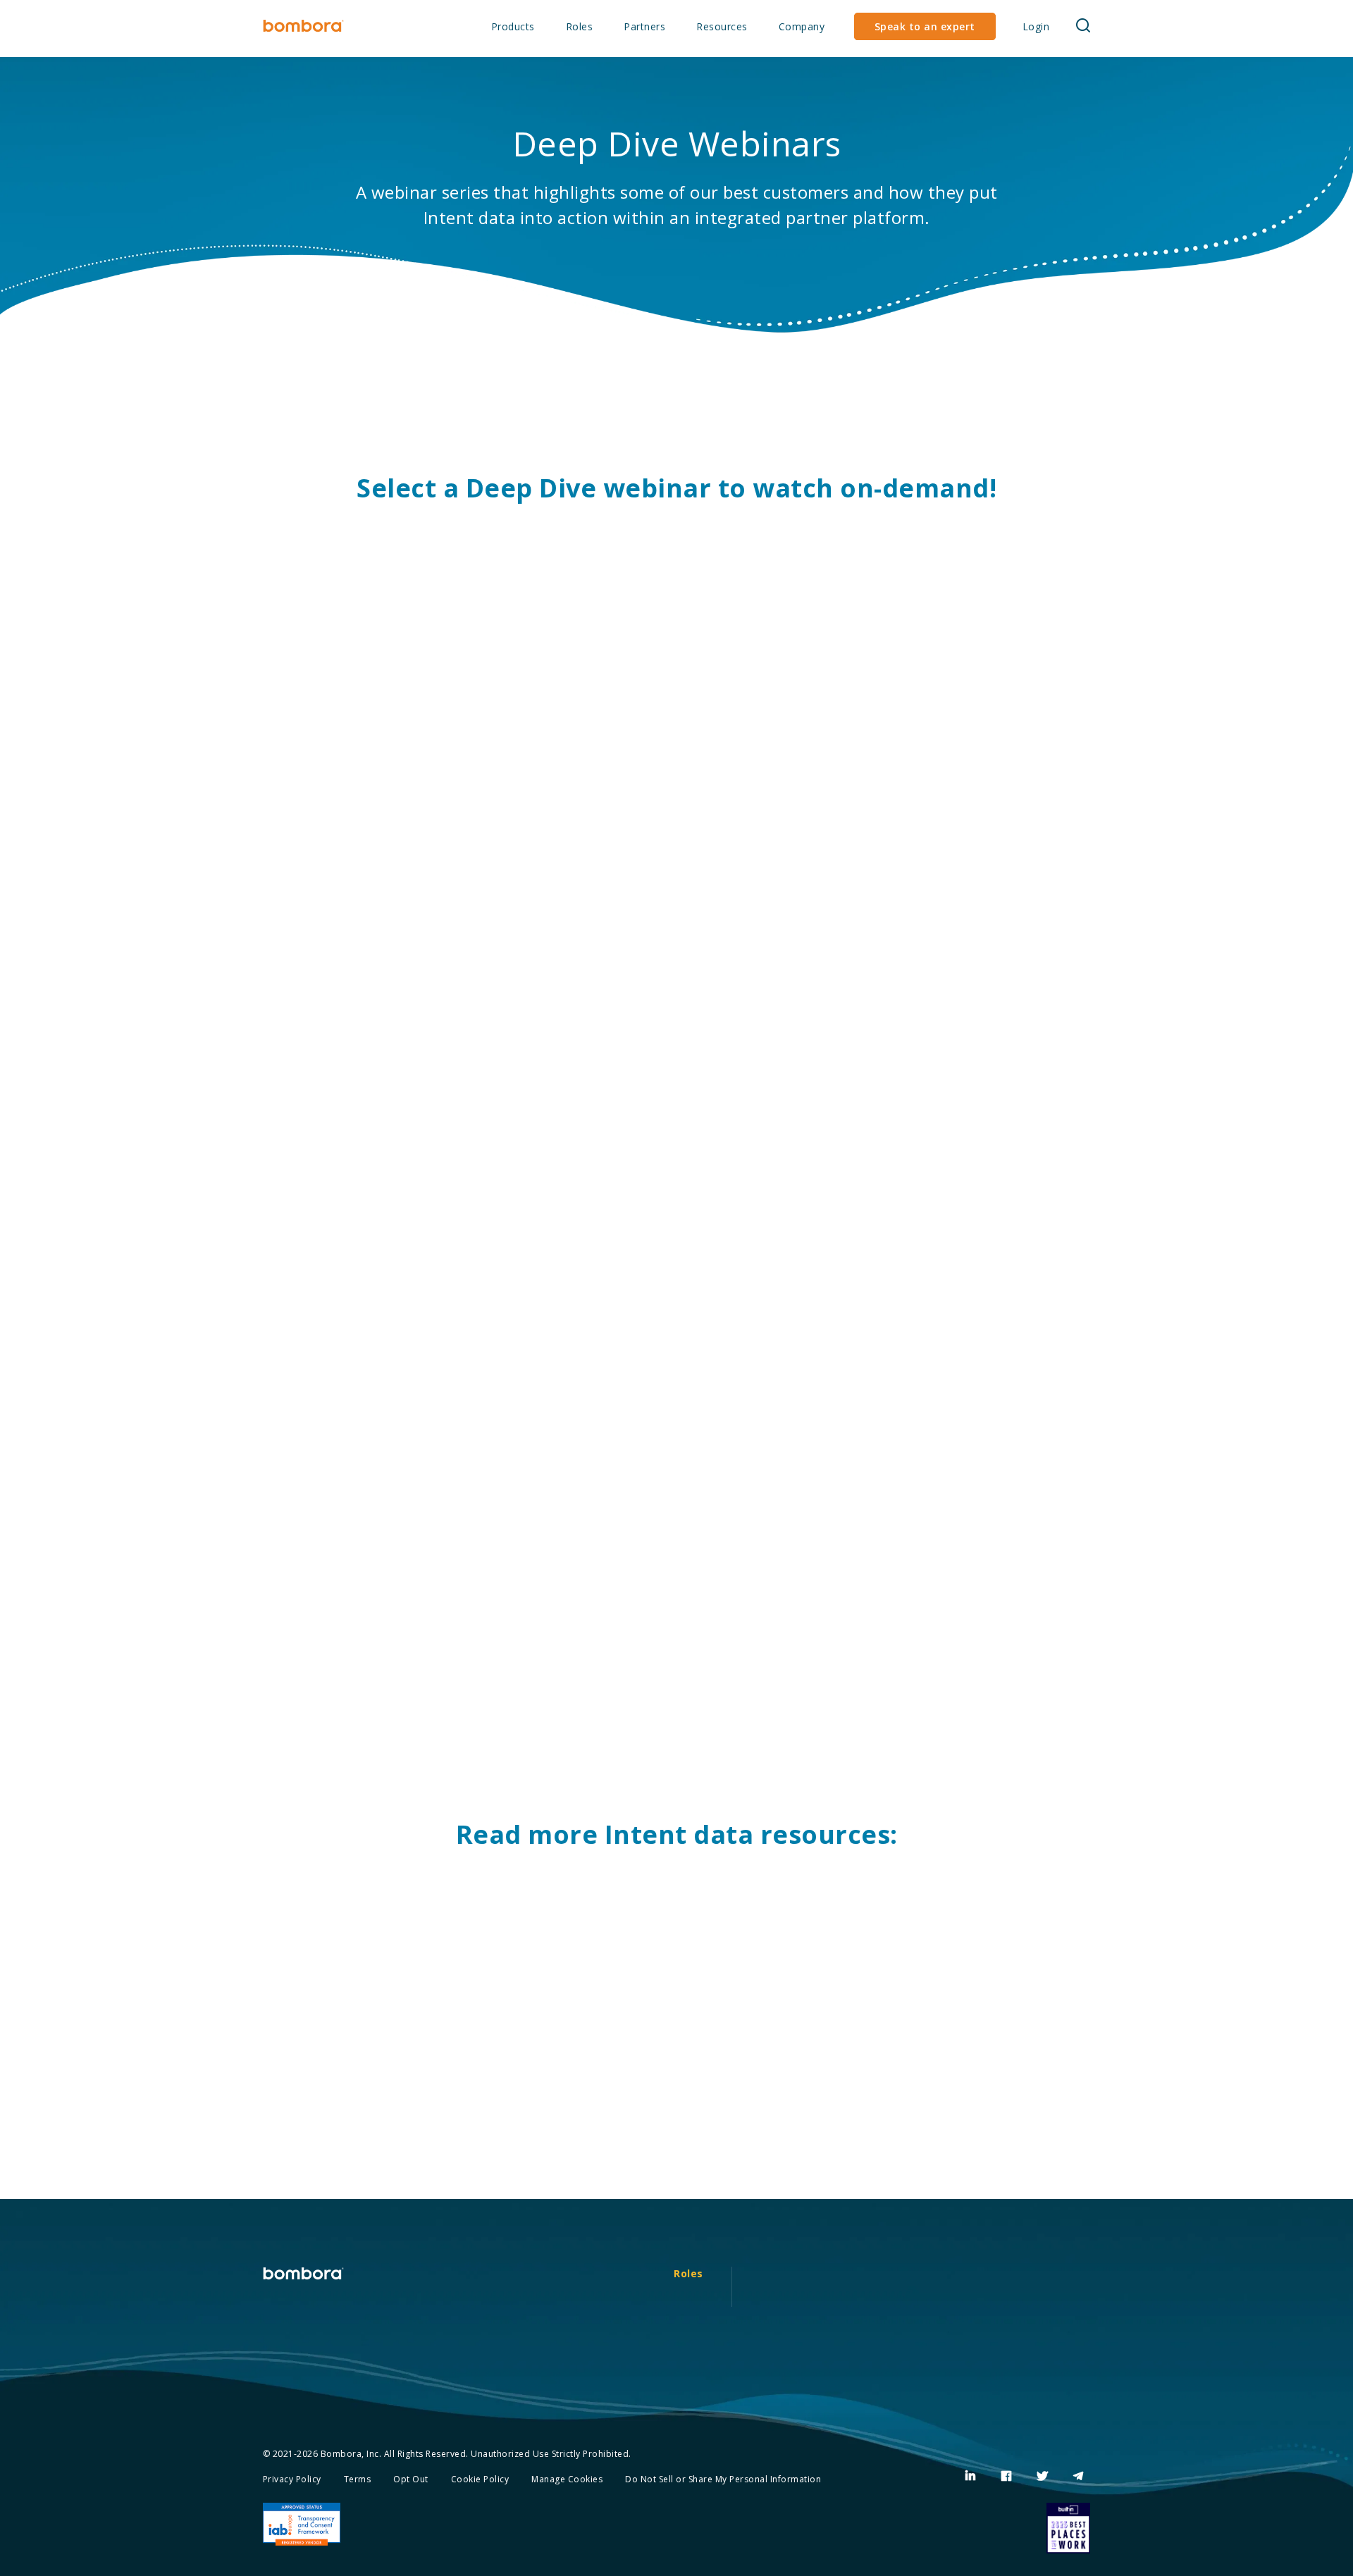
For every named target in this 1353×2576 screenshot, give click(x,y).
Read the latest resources (657, 2169)
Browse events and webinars (941, 2188)
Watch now (338, 841)
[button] (1083, 26)
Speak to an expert (925, 26)
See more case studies (371, 2188)
